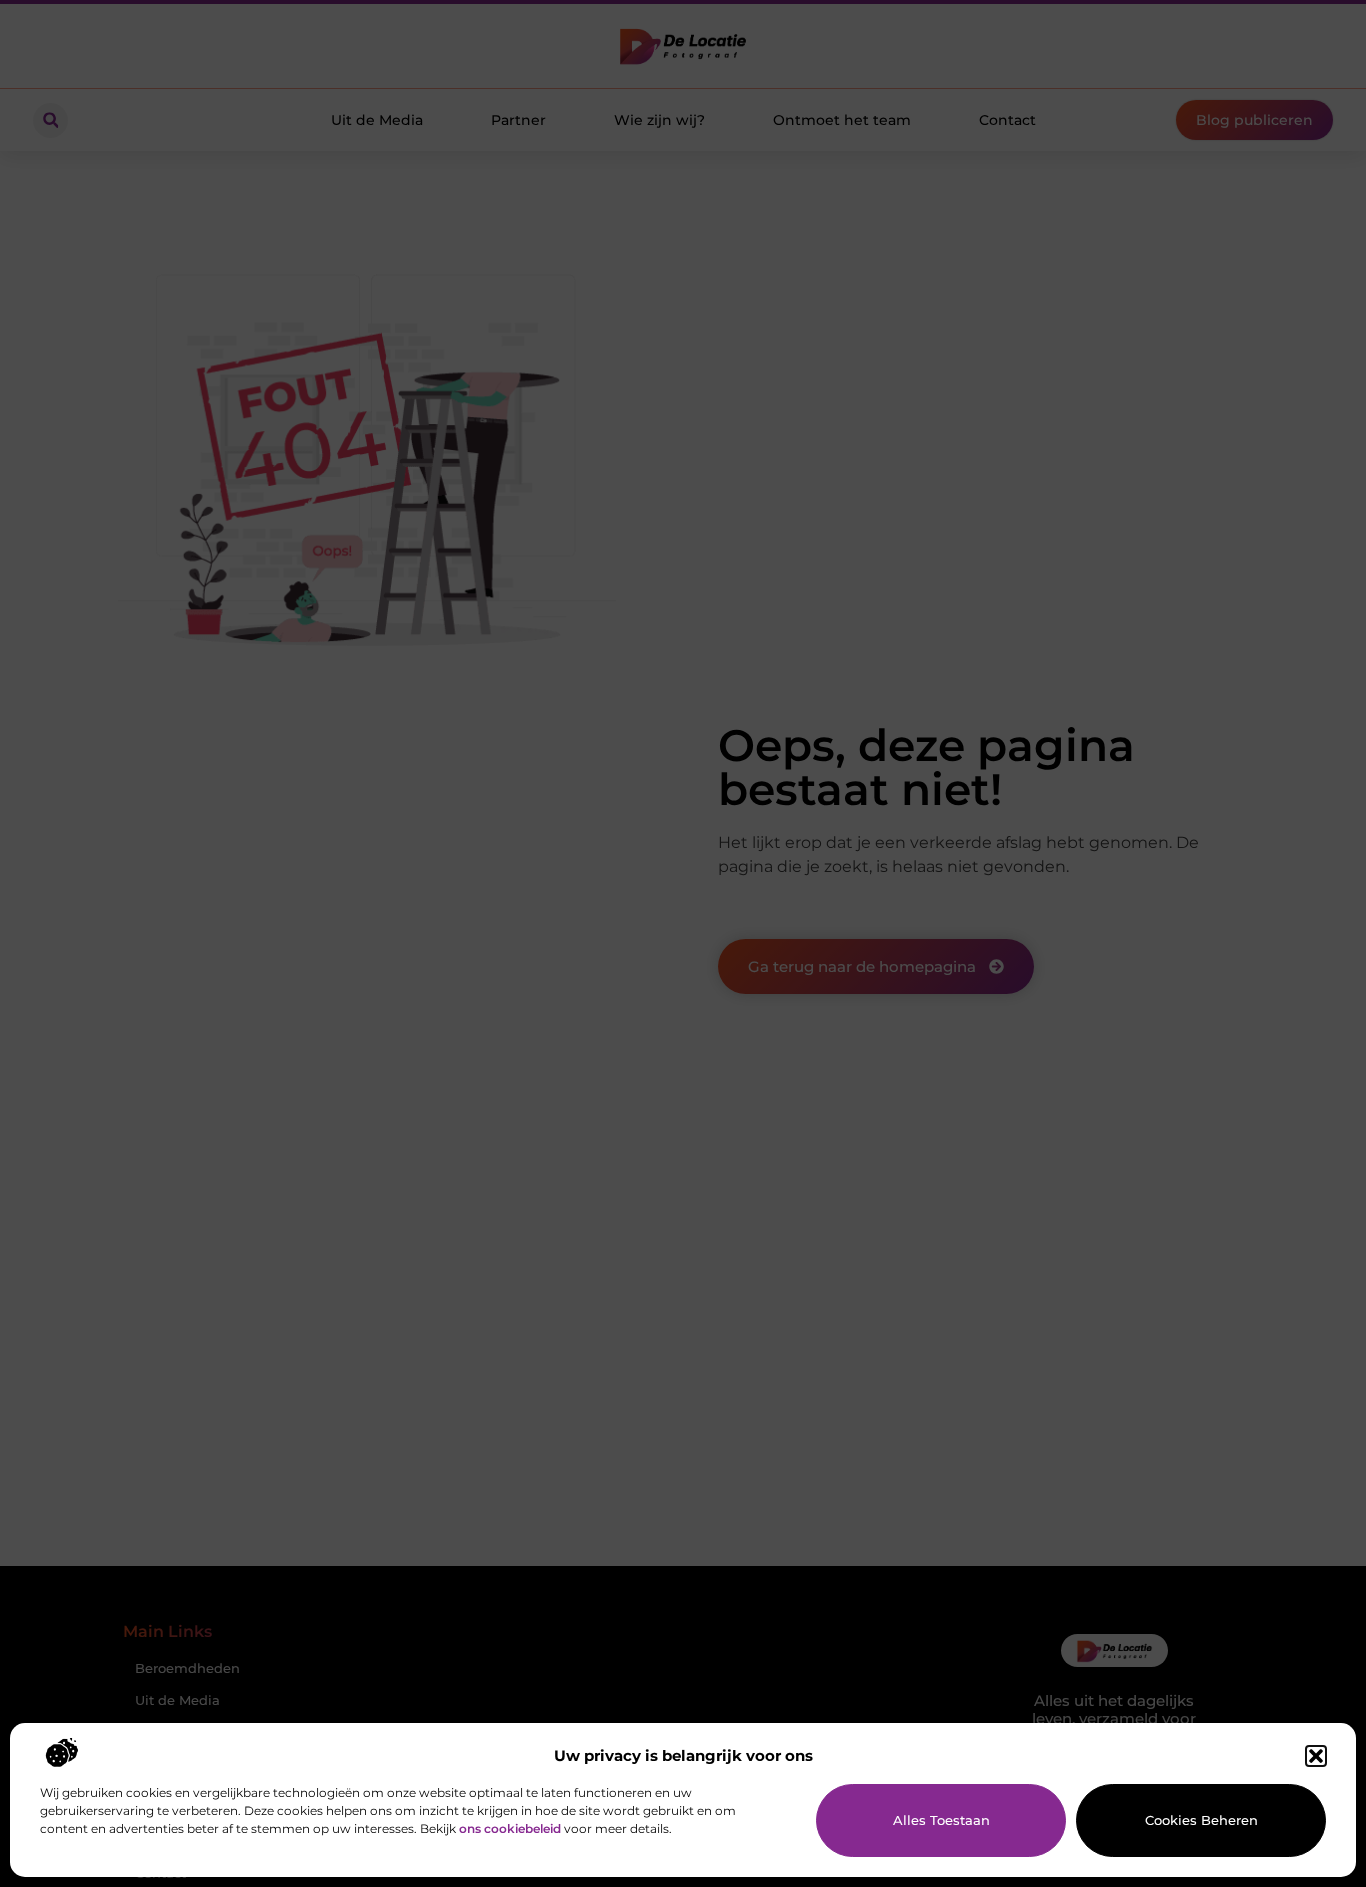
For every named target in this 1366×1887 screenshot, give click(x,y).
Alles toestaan (941, 1820)
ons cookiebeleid (510, 1828)
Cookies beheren (1201, 1820)
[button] (1316, 1756)
